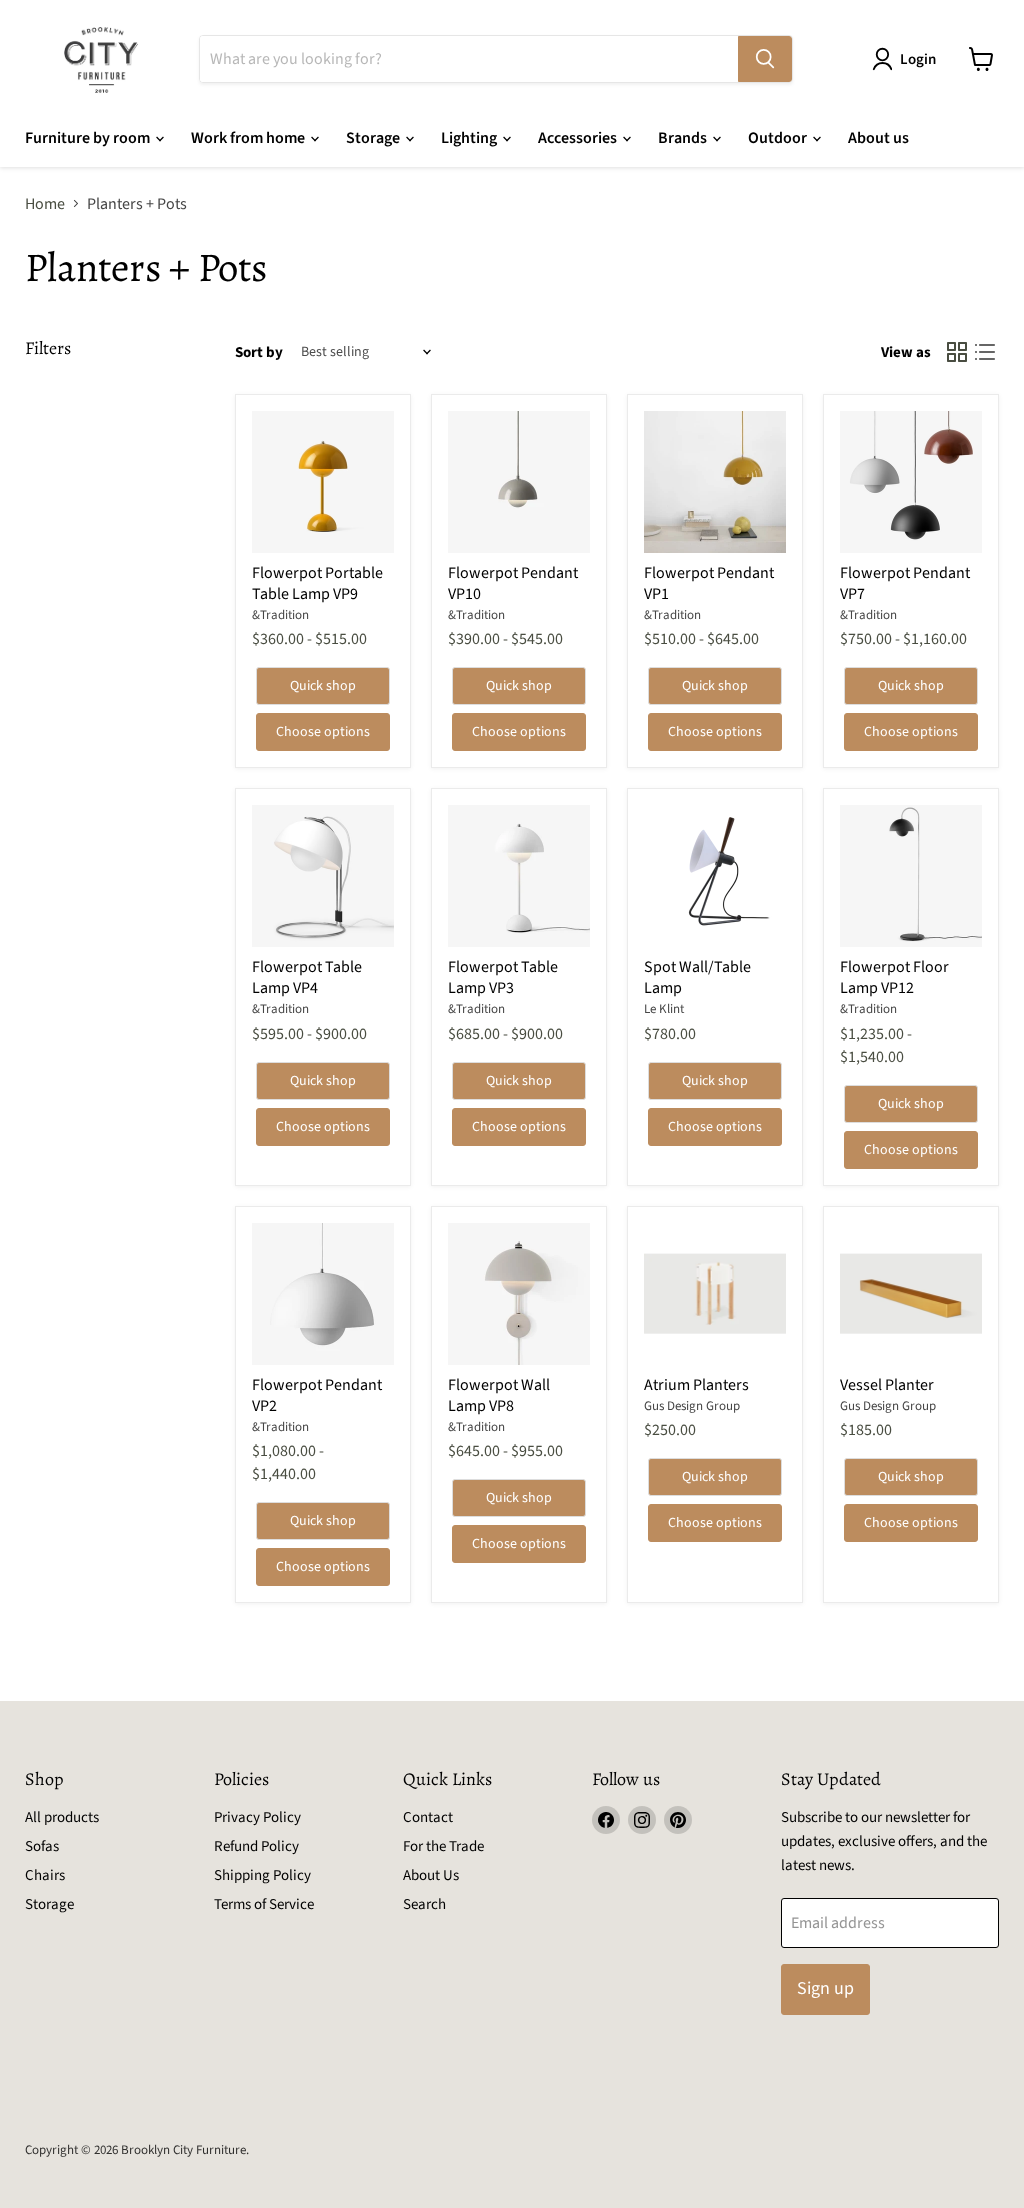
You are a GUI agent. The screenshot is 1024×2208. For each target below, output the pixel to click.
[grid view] (957, 352)
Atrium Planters (696, 1385)
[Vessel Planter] (911, 1294)
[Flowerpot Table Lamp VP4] (323, 876)
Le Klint (664, 1009)
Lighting (470, 138)
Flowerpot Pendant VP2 (317, 1395)
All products (62, 1817)
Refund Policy (256, 1846)
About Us (431, 1875)
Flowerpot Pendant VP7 (905, 583)
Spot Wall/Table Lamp (697, 977)
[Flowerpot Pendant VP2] (323, 1294)
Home (45, 204)
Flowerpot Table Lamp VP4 (307, 977)
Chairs (45, 1875)
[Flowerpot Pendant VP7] (911, 482)
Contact (428, 1817)
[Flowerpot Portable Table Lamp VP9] (323, 482)
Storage (374, 138)
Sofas (42, 1846)
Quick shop (323, 686)
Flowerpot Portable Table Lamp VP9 (317, 583)
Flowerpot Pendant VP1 (709, 583)
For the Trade (443, 1846)
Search (424, 1904)
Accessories (579, 138)
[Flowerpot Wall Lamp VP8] (519, 1294)
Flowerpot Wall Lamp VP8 (499, 1395)
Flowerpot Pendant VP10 (513, 583)
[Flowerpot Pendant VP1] (715, 482)
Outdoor (779, 138)
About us (878, 138)
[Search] (765, 59)
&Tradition (280, 615)
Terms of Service (264, 1904)
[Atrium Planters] (715, 1294)
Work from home (249, 138)
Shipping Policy (262, 1875)
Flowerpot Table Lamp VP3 (503, 977)
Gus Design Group (692, 1406)
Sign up (825, 1988)
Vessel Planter (887, 1385)
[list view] (985, 352)
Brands (684, 138)
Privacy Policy (257, 1817)
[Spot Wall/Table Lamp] (715, 876)
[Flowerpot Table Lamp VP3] (519, 876)
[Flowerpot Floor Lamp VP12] (911, 876)
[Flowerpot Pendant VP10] (519, 482)
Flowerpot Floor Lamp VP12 (894, 977)
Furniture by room (89, 138)
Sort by (259, 352)
